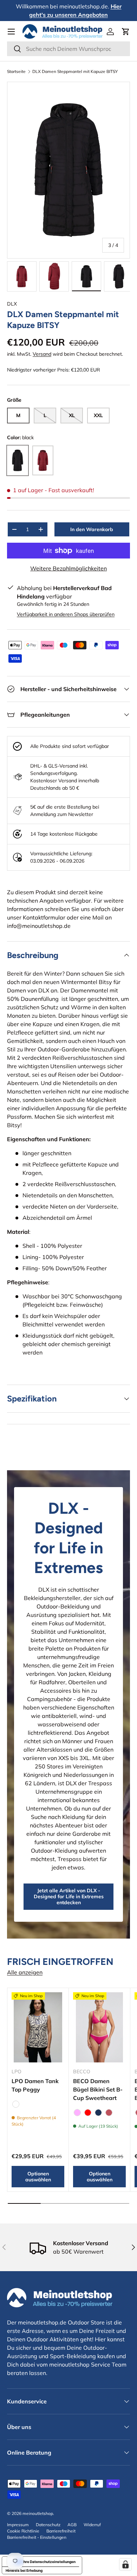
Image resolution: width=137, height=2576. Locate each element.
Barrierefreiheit (61, 2531)
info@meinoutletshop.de (39, 926)
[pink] (77, 2113)
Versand (42, 354)
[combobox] (68, 49)
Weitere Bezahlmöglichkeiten (68, 568)
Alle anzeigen (25, 1972)
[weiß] (16, 2104)
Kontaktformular (44, 917)
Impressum (18, 2525)
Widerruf (92, 2525)
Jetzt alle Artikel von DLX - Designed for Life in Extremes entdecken (69, 1896)
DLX (12, 304)
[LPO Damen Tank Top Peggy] (38, 2027)
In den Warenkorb (92, 529)
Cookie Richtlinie (23, 2531)
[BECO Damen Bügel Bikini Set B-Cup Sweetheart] (99, 2027)
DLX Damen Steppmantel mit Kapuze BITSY (75, 72)
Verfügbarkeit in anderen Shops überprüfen (66, 614)
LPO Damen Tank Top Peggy (35, 2085)
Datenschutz (48, 2525)
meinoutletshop (38, 2513)
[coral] (109, 2113)
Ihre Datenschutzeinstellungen (49, 2562)
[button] (126, 32)
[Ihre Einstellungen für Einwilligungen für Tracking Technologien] (125, 2564)
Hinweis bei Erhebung (24, 2570)
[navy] (98, 2113)
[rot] (88, 2113)
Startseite (16, 72)
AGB (72, 2525)
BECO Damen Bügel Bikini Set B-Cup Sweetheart (98, 2089)
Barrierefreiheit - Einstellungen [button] (37, 2537)
